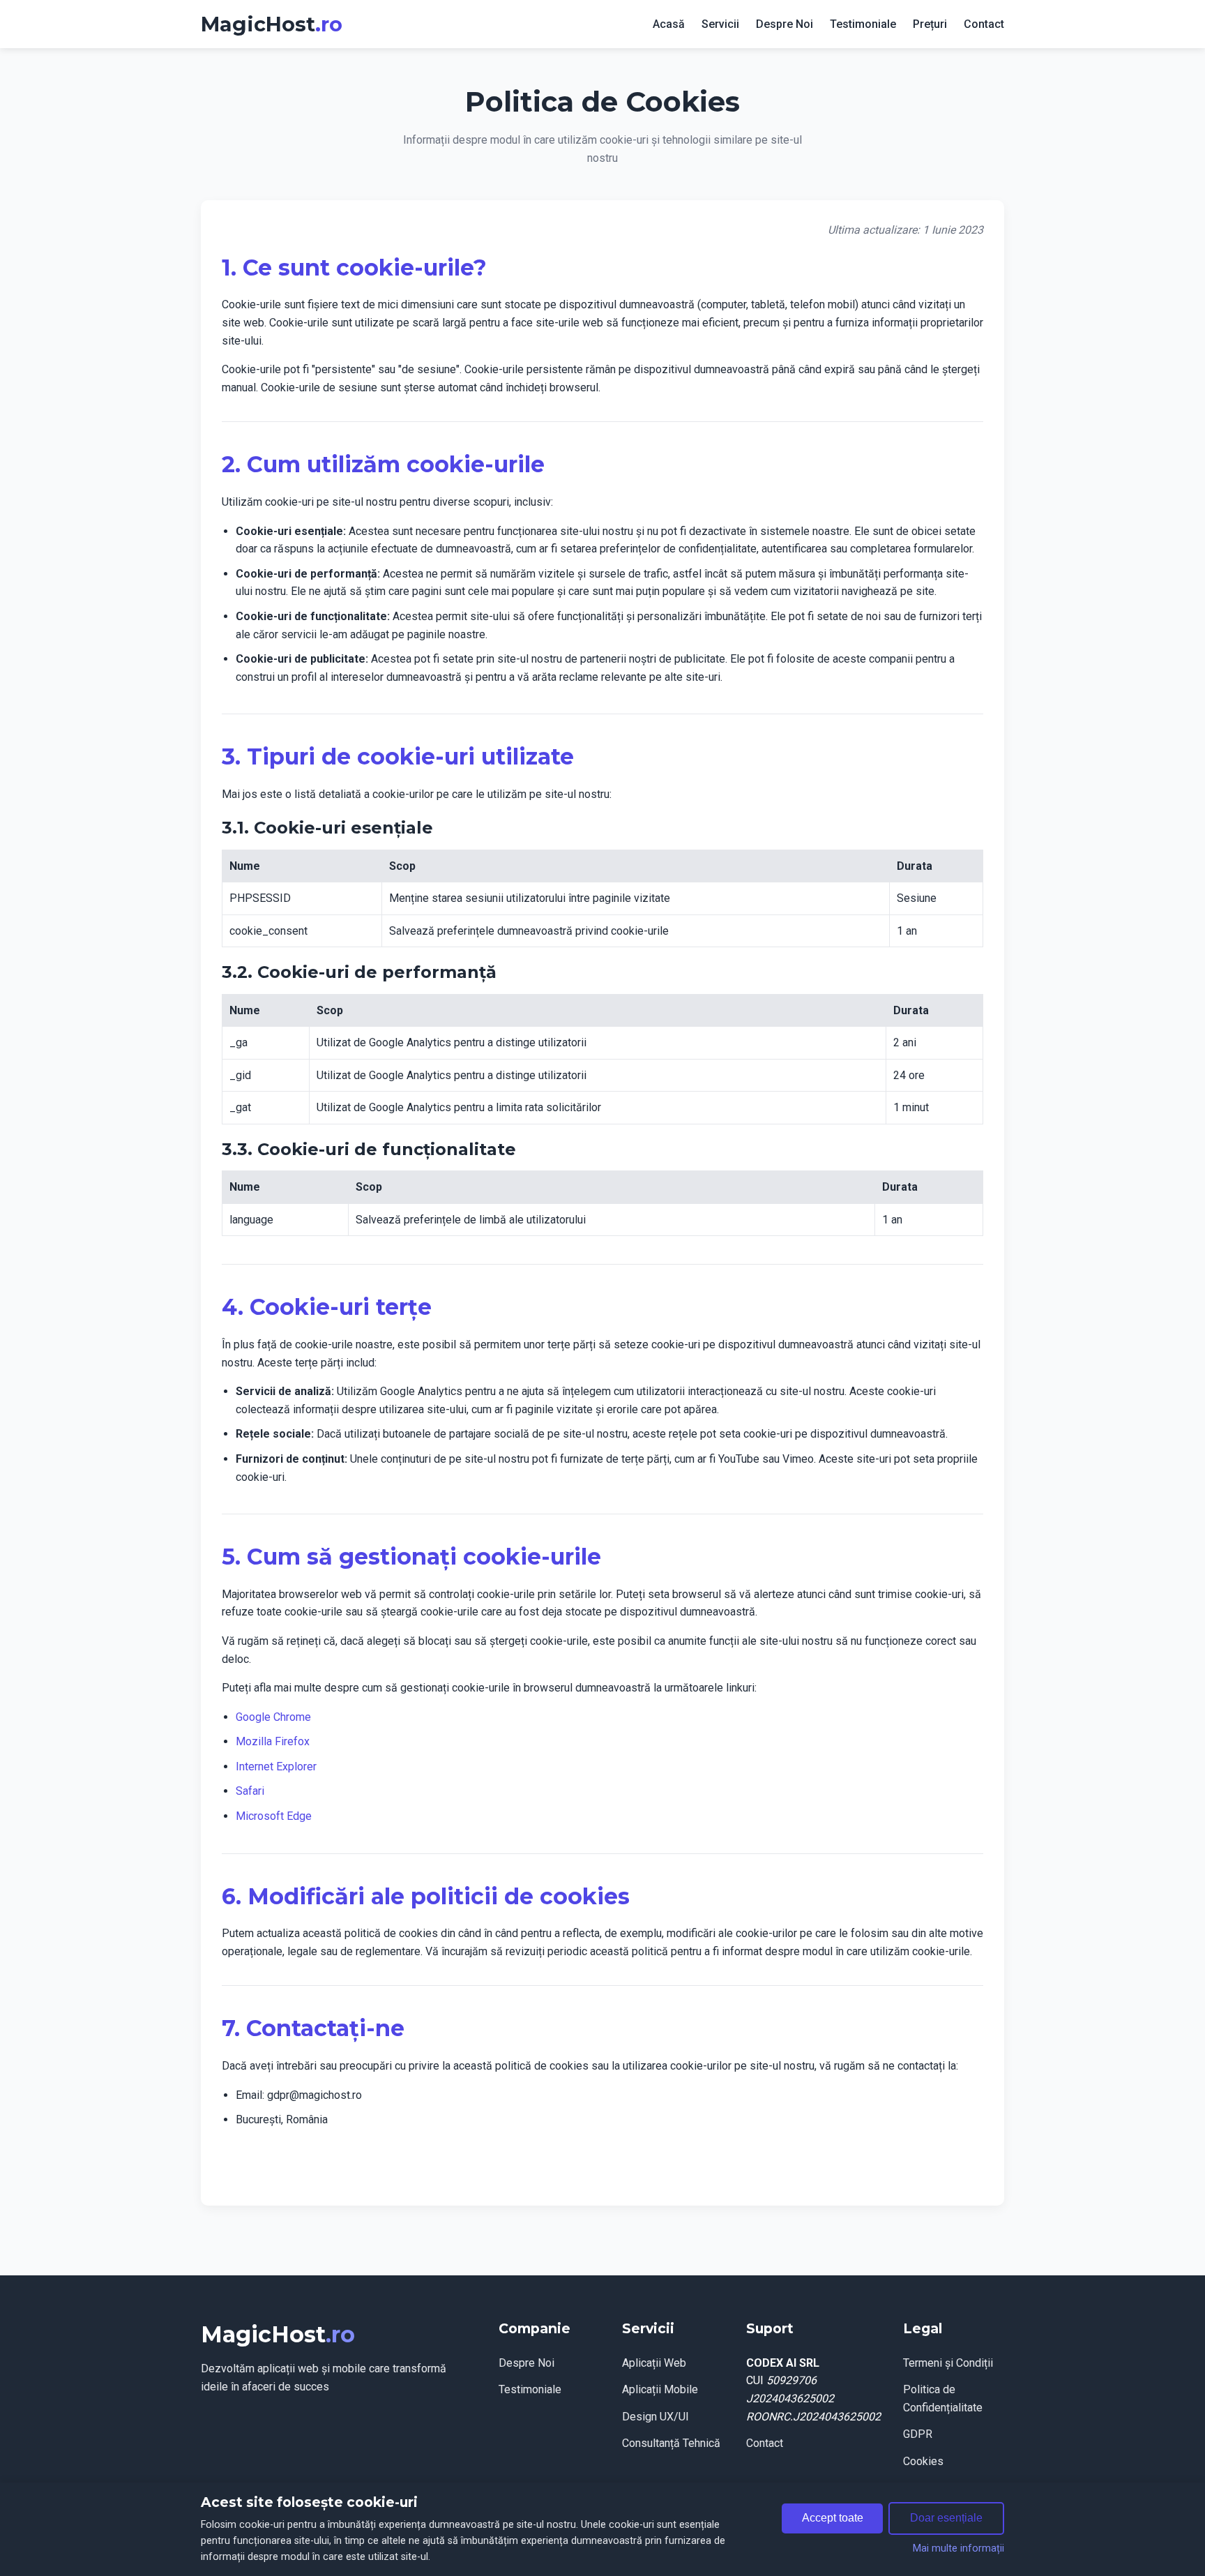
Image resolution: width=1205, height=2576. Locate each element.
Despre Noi (785, 24)
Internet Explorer (276, 1767)
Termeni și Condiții (948, 2363)
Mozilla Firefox (273, 1741)
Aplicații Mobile (660, 2389)
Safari (250, 1791)
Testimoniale (863, 24)
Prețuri (930, 24)
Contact (984, 24)
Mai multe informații (958, 2548)
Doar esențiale (946, 2518)
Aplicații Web (654, 2363)
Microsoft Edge (274, 1816)
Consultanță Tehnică (671, 2443)
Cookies (923, 2461)
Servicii (720, 24)
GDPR (918, 2434)
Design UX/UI (655, 2417)
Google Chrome (273, 1717)
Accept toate (833, 2518)
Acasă (669, 24)
